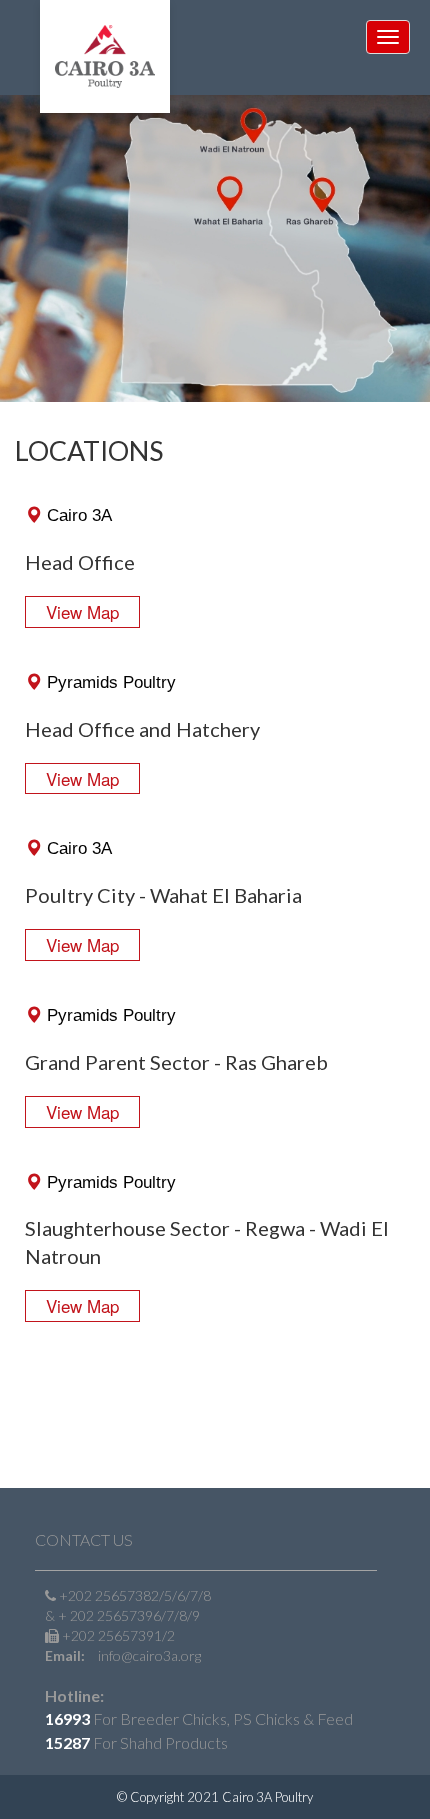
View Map (82, 611)
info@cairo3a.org (149, 1655)
